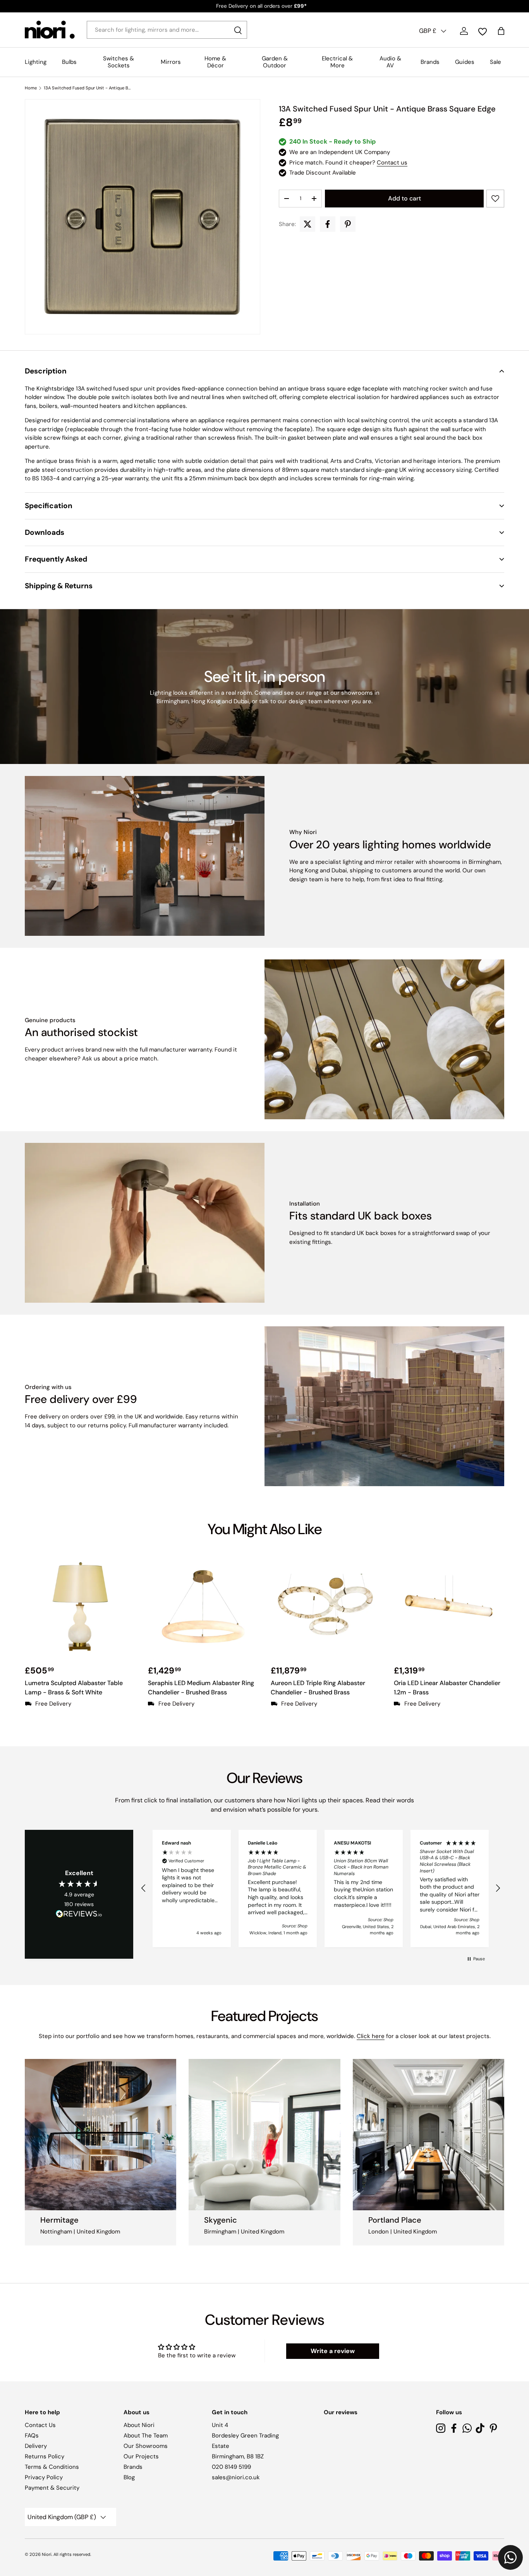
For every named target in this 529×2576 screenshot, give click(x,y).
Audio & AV (390, 62)
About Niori (139, 2425)
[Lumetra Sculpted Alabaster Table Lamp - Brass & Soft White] (80, 1607)
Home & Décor (215, 62)
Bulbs (69, 62)
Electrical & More (337, 62)
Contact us (392, 163)
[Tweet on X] (307, 224)
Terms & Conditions (52, 2467)
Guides (465, 62)
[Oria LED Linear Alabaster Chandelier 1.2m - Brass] (449, 1607)
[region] (321, 1889)
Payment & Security (52, 2488)
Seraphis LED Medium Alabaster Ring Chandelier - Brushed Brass (201, 1688)
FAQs (32, 2436)
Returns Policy (45, 2456)
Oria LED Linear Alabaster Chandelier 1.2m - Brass (447, 1688)
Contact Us (40, 2425)
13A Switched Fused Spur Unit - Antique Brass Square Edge (87, 88)
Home (31, 88)
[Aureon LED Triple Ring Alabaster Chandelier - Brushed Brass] (326, 1607)
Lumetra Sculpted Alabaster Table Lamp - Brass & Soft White (74, 1688)
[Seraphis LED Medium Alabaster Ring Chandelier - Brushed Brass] (203, 1607)
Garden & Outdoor (275, 62)
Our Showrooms (146, 2446)
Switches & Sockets (119, 62)
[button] (264, 371)
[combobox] (167, 30)
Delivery (36, 2446)
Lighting (36, 62)
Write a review (333, 2351)
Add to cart (404, 198)
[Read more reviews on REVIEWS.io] (79, 1915)
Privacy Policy (44, 2477)
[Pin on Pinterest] (348, 224)
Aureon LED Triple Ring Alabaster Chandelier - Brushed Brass (318, 1688)
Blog (129, 2477)
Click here (371, 2036)
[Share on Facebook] (328, 224)
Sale (496, 62)
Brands (430, 62)
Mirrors (171, 62)
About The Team (146, 2436)
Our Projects (141, 2456)
